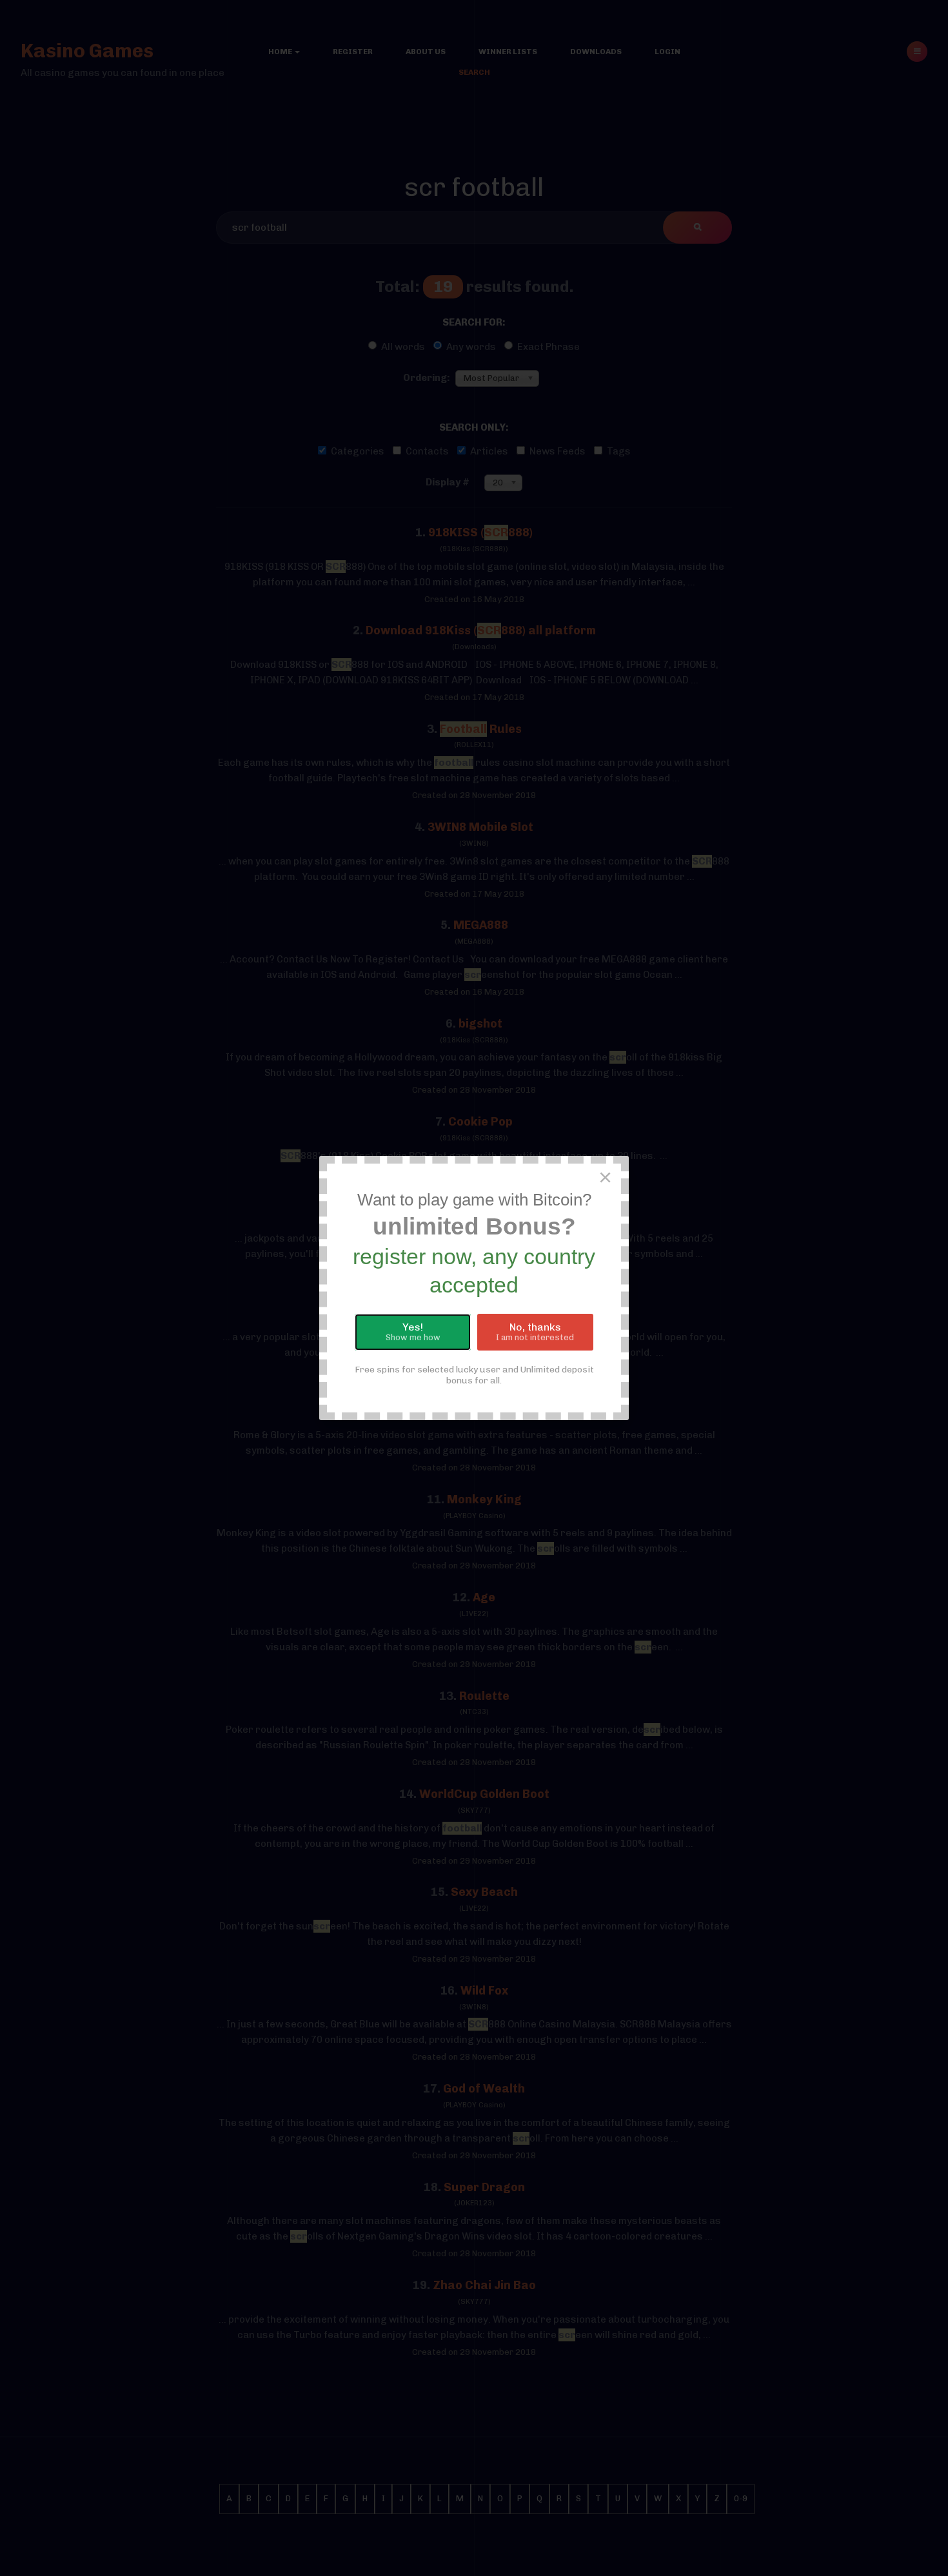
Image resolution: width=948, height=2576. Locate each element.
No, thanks (535, 1332)
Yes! (413, 1332)
